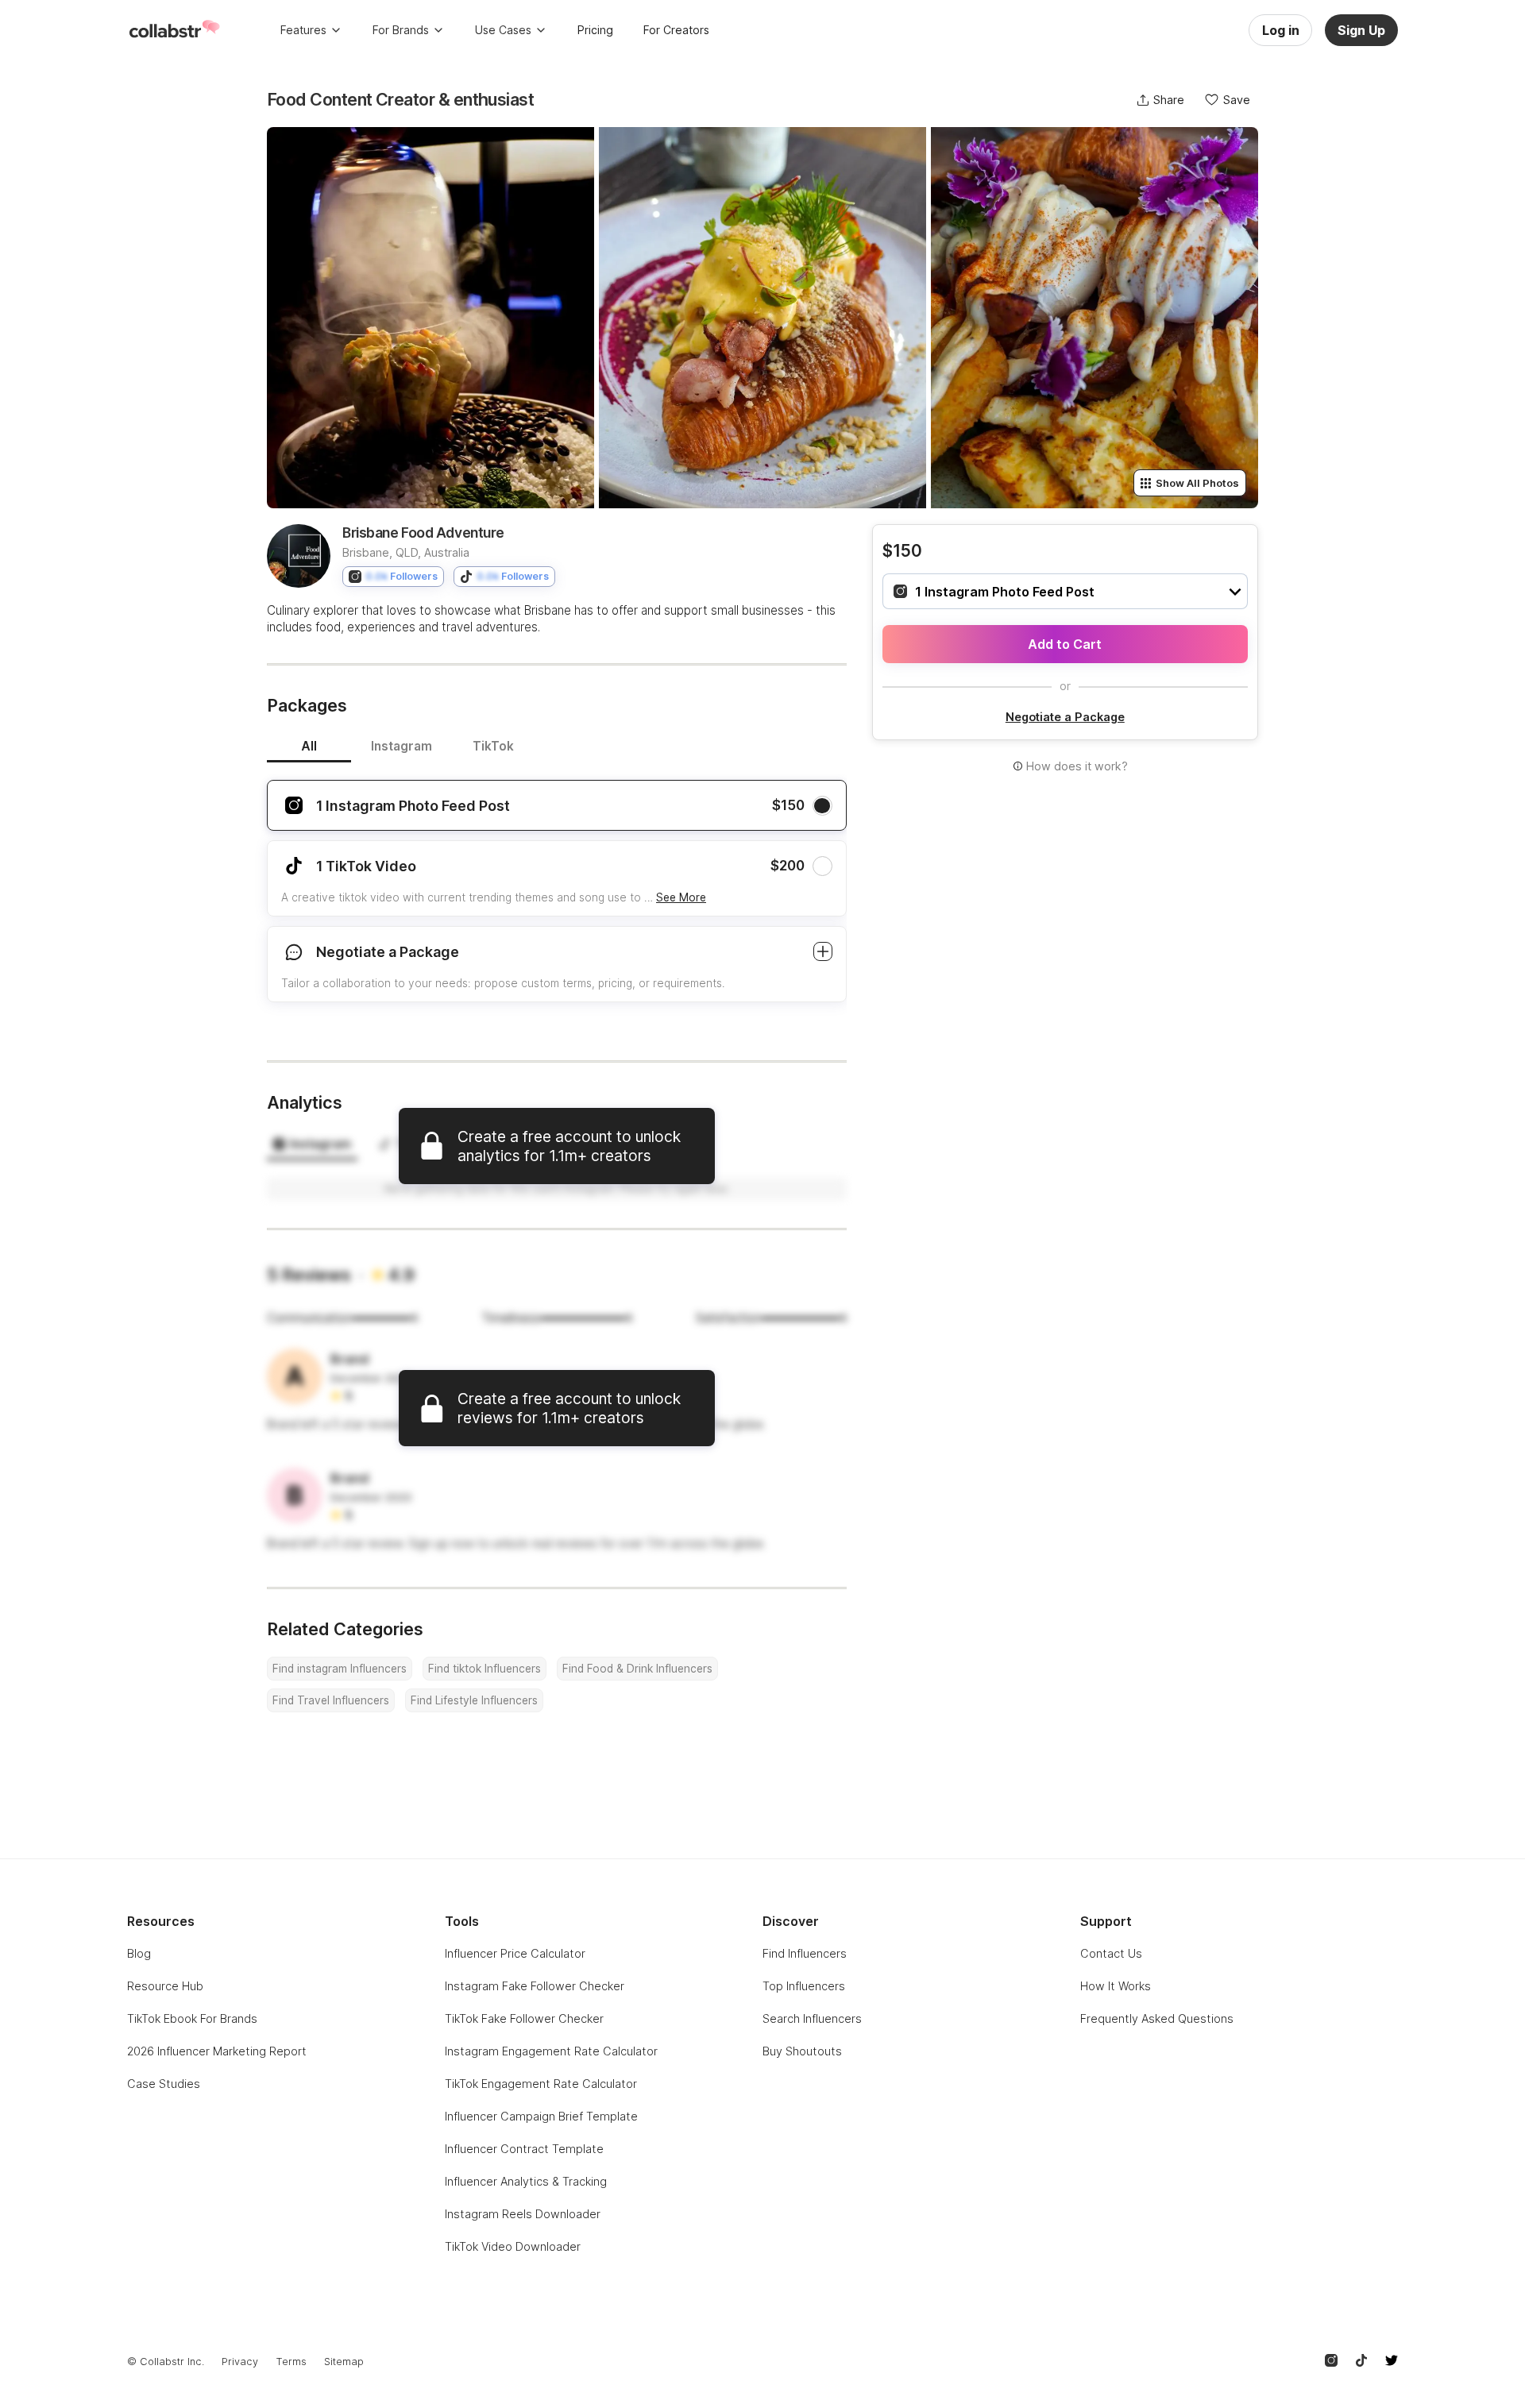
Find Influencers (805, 1953)
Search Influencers (812, 2018)
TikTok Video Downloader (513, 2246)
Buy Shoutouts (802, 2051)
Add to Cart (1065, 644)
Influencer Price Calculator (515, 1953)
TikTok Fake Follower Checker (524, 2018)
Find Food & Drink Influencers (637, 1669)
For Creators (676, 30)
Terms (291, 2362)
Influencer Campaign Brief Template (541, 2116)
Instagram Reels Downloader (523, 2214)
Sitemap (344, 2362)
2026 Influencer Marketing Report (217, 2051)
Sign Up (1361, 30)
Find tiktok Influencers (485, 1669)
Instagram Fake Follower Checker (535, 1986)
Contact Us (1111, 1953)
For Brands (401, 30)
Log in (1281, 30)
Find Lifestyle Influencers (474, 1700)
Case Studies (164, 2084)
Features (303, 30)
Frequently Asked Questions (1157, 2018)
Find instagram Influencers (340, 1669)
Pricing (595, 30)
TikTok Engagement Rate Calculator (541, 2084)
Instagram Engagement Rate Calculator (551, 2051)
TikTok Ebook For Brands (192, 2018)
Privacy (240, 2362)
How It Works (1116, 1986)
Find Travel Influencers (331, 1700)
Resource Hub (165, 1986)
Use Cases (503, 30)
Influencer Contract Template (524, 2149)
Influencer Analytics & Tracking (526, 2181)
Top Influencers (804, 1986)
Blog (139, 1953)
